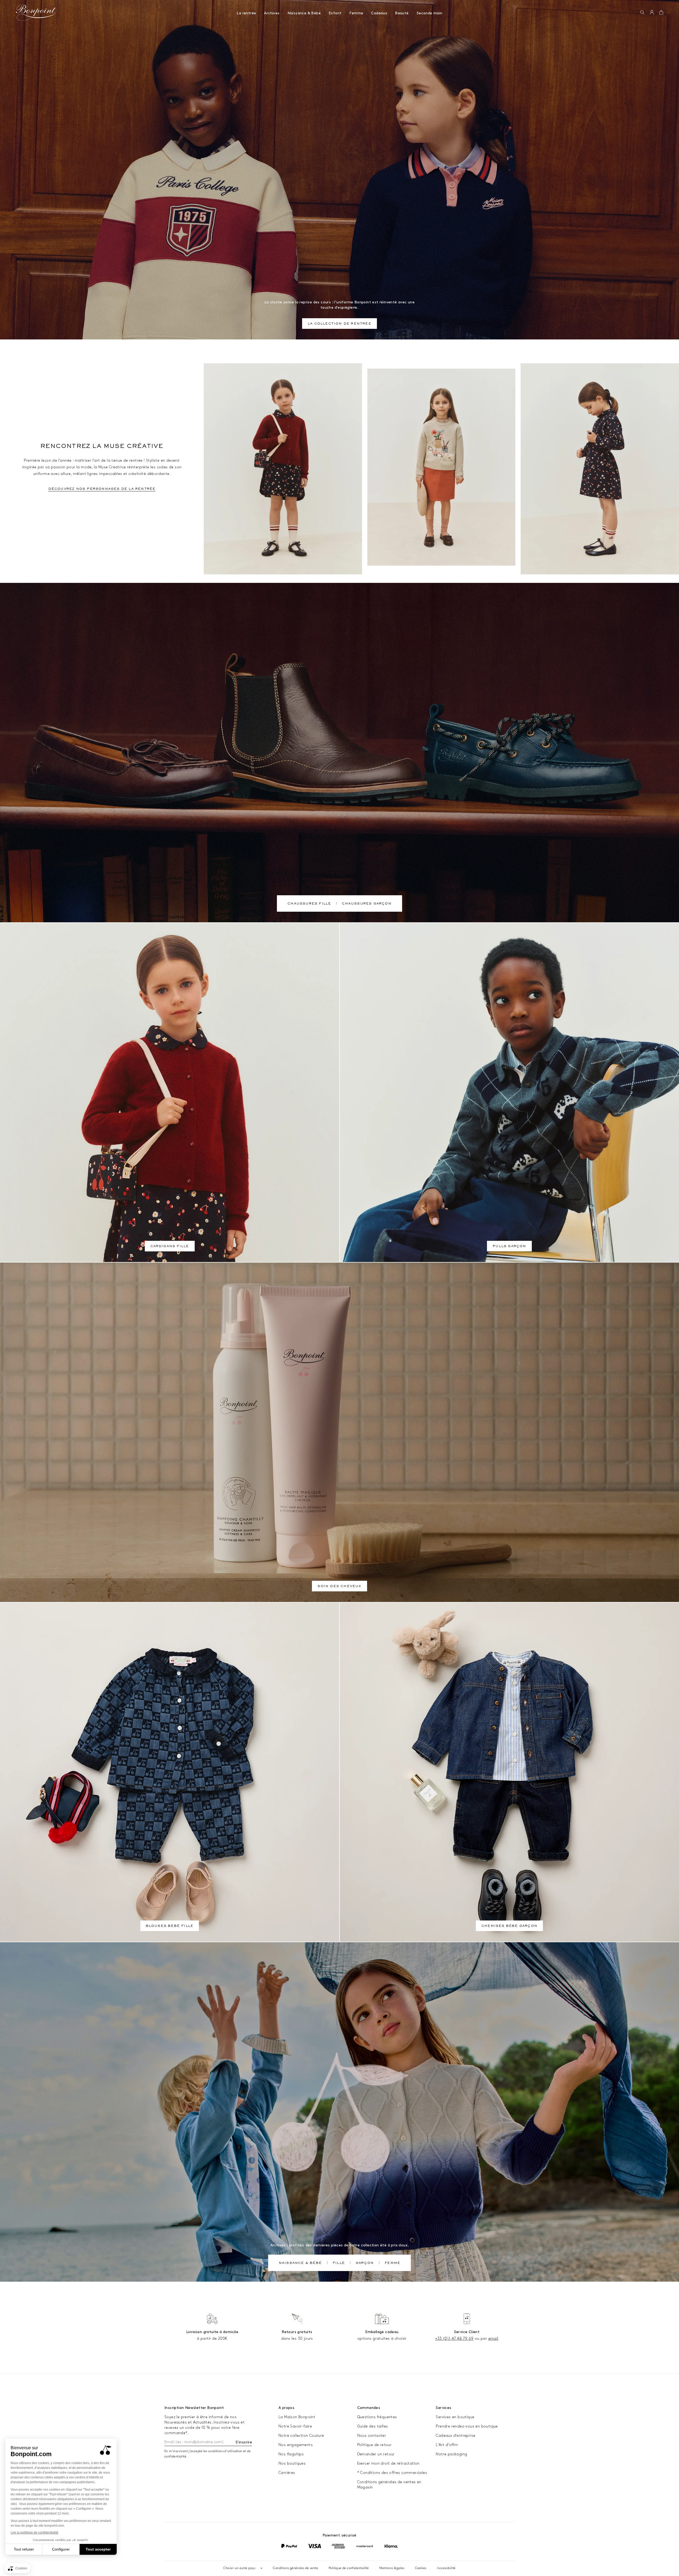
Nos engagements (296, 2445)
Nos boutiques (292, 2463)
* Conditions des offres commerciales (392, 2473)
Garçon (365, 2263)
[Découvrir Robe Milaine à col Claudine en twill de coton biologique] (600, 469)
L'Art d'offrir (447, 2445)
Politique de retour (375, 2445)
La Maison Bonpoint (297, 2417)
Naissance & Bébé (304, 13)
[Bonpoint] (36, 13)
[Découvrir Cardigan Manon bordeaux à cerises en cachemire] (283, 469)
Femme (356, 13)
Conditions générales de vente (295, 2568)
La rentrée (246, 13)
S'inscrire (244, 2442)
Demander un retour (376, 2454)
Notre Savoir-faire (295, 2426)
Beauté (402, 13)
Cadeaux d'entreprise (456, 2436)
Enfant (335, 13)
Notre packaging (451, 2454)
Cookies (421, 2568)
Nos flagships (291, 2454)
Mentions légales (392, 2568)
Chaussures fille (309, 904)
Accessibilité (446, 2568)
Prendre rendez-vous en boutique (467, 2426)
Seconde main (430, 13)
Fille (339, 2263)
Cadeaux (379, 13)
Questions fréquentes (377, 2417)
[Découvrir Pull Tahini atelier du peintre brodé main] (441, 467)
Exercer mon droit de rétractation (388, 2463)
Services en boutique (455, 2417)
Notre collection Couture (301, 2436)
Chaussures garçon (367, 904)
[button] (642, 13)
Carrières (287, 2473)
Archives (272, 13)
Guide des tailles (373, 2426)
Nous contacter (372, 2436)
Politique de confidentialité (349, 2568)
